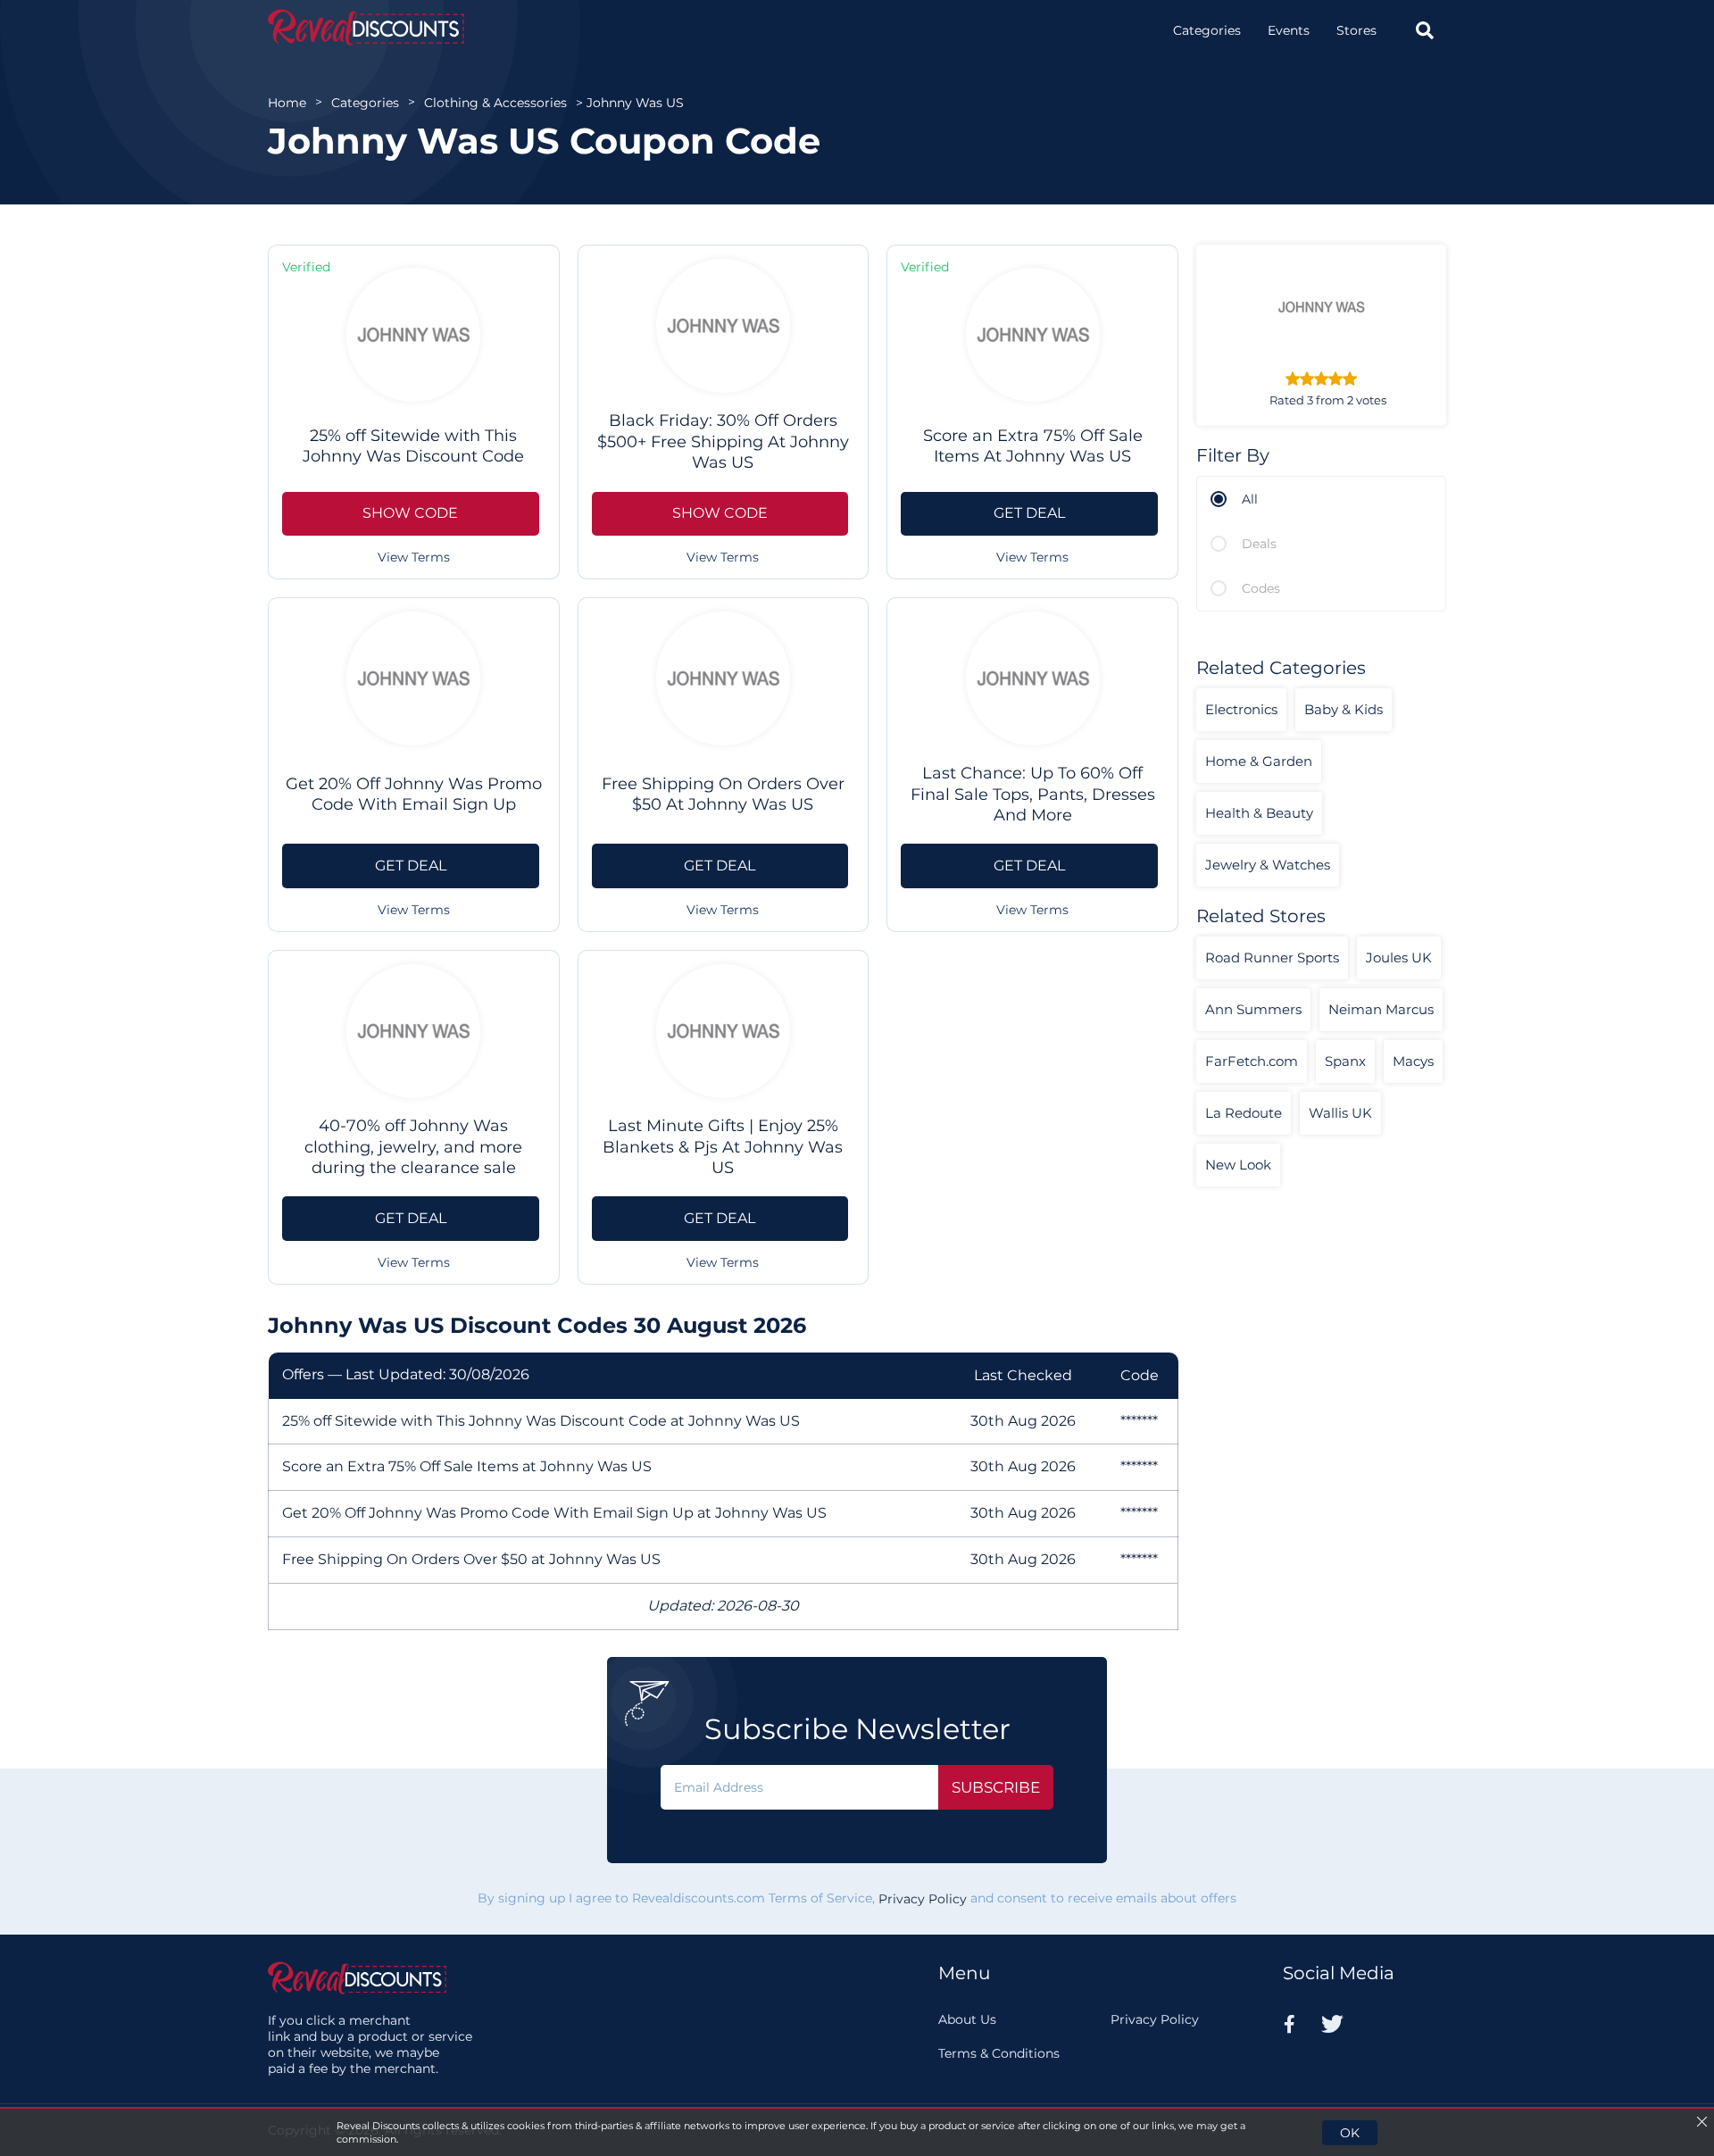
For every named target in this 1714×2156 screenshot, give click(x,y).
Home (287, 103)
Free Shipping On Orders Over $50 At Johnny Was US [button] (723, 794)
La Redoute (1244, 1113)
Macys (1413, 1061)
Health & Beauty (1259, 813)
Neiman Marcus (1381, 1009)
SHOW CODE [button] (410, 513)
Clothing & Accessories (495, 103)
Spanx (1345, 1061)
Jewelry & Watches (1268, 865)
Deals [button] (1259, 544)
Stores (1356, 30)
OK (1350, 2133)
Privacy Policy (923, 1899)
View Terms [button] (414, 557)
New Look (1238, 1165)
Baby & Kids (1344, 709)
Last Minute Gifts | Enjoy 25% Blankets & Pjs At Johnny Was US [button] (723, 1147)
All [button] (1250, 499)
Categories (1207, 30)
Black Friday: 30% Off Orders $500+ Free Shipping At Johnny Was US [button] (723, 441)
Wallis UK (1340, 1113)
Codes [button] (1261, 588)
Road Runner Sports (1272, 957)
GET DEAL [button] (1029, 513)
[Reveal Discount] (366, 27)
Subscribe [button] (996, 1787)
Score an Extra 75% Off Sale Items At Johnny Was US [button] (1033, 446)
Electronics (1241, 709)
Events (1289, 30)
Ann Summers (1253, 1009)
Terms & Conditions (999, 2053)
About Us (967, 2019)
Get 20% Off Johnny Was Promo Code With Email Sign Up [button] (414, 794)
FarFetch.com (1252, 1061)
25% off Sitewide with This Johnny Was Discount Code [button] (413, 446)
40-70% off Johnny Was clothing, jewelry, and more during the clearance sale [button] (413, 1147)
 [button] (1425, 30)
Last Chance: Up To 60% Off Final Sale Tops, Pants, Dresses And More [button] (1033, 794)
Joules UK (1399, 957)
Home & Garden (1259, 761)
